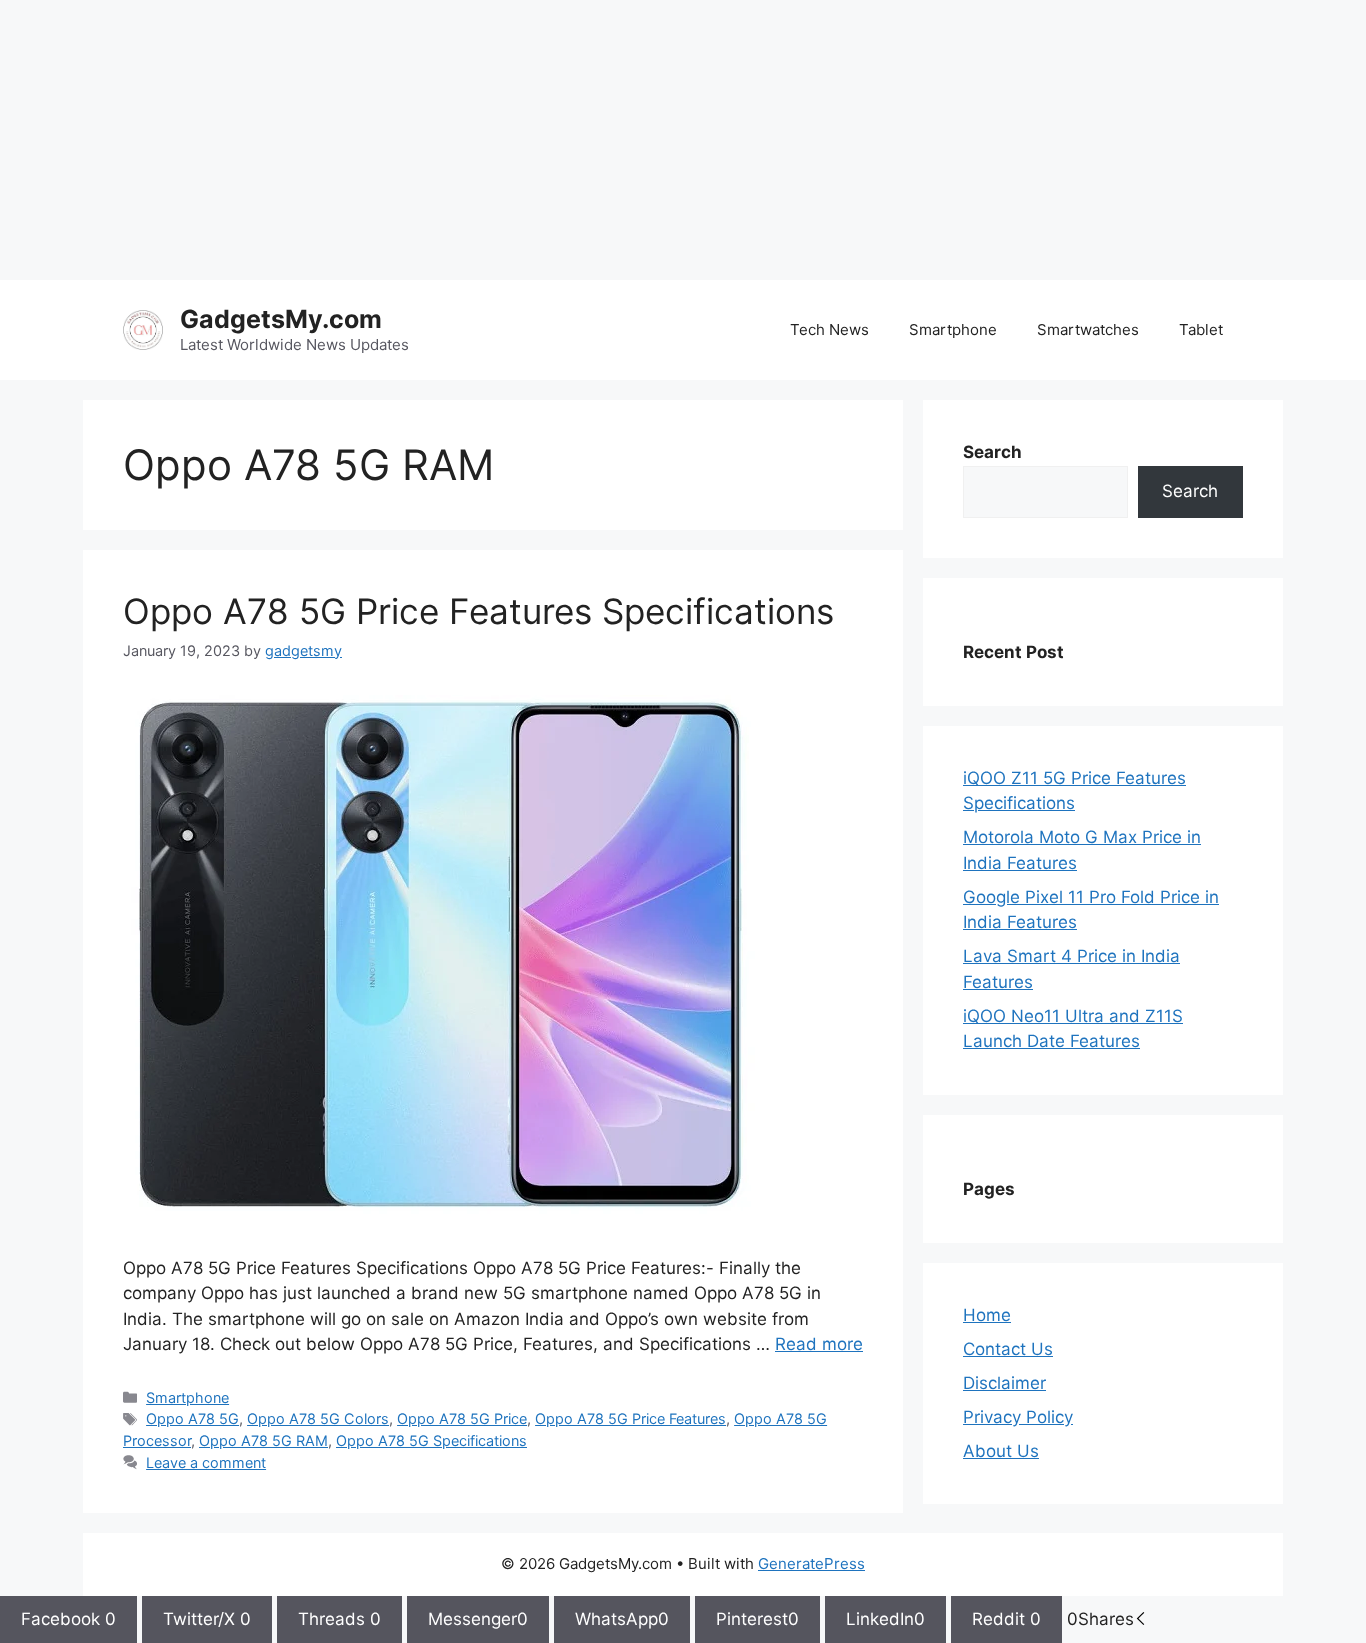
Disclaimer (1004, 1383)
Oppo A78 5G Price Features (630, 1418)
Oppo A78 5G (192, 1418)
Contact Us (1008, 1349)
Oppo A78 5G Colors (318, 1418)
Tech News (829, 329)
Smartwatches (1088, 329)
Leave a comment (206, 1462)
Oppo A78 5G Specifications (431, 1440)
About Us (1001, 1451)
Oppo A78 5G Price (462, 1418)
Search (1190, 491)
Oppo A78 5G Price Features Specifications (478, 611)
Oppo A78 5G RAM (263, 1440)
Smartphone (953, 329)
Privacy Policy (1018, 1417)
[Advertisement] (600, 140)
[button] (1140, 1619)
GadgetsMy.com (281, 319)
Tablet (1201, 329)
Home (987, 1315)
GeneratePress (811, 1563)
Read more (819, 1344)
